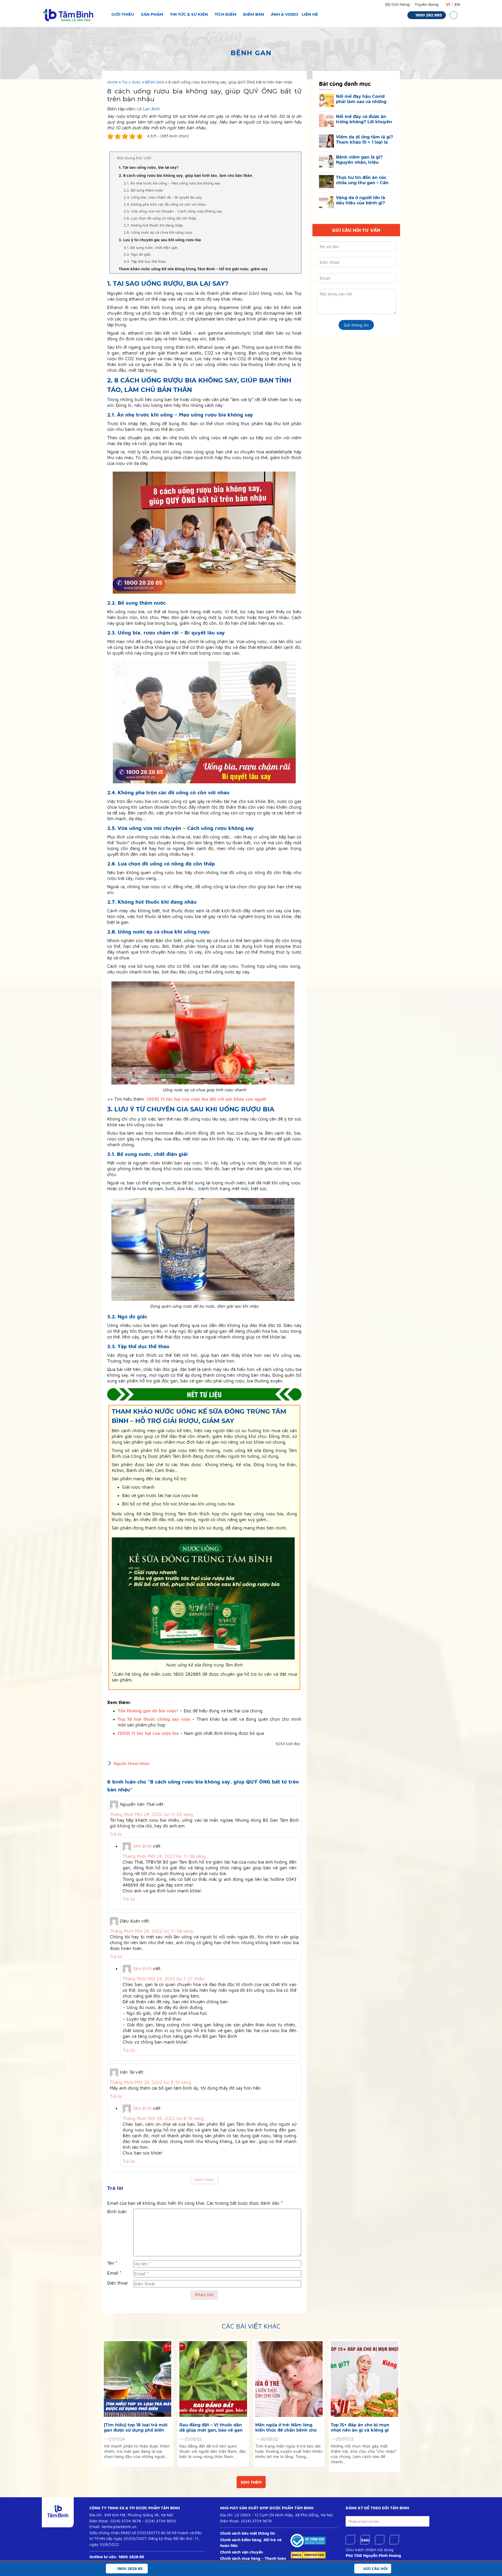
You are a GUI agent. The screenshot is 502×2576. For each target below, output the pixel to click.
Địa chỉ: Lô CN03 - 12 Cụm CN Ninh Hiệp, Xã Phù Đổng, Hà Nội (276, 2515)
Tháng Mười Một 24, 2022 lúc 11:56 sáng (164, 1856)
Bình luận (117, 2212)
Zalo (365, 2540)
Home (112, 82)
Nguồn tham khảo (132, 1763)
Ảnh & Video (285, 14)
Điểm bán (254, 14)
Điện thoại (117, 2283)
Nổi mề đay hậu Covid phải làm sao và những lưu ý (361, 99)
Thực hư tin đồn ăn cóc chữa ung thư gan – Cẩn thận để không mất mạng (364, 180)
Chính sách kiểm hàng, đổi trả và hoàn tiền (251, 2543)
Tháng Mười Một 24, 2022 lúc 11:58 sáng (151, 1931)
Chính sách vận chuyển (242, 2552)
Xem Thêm (204, 2180)
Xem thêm (251, 2482)
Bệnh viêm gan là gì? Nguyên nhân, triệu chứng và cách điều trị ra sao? (363, 160)
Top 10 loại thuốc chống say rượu (154, 1719)
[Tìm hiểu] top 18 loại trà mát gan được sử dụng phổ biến (136, 2428)
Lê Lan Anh (148, 109)
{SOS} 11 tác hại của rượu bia (148, 1733)
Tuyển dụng (427, 4)
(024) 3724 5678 (126, 2521)
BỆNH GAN (155, 82)
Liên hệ (310, 14)
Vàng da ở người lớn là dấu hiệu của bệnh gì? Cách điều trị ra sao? (361, 200)
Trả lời (116, 1834)
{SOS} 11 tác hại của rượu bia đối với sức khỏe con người (207, 1099)
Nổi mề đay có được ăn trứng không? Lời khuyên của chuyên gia (364, 119)
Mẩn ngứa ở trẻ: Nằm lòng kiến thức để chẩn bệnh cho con (286, 2428)
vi (448, 4)
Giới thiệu (123, 14)
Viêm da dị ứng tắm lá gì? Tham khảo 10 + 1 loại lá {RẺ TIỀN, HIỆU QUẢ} (364, 140)
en (457, 4)
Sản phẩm (152, 14)
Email (114, 2273)
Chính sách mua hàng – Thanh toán (253, 2558)
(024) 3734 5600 (160, 2521)
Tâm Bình (142, 1846)
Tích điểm (226, 14)
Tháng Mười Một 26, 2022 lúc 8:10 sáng (150, 2082)
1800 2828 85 (131, 2557)
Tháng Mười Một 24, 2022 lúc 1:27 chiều (164, 1979)
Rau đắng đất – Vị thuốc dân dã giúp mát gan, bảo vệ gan (211, 2428)
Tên (112, 2263)
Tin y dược (131, 82)
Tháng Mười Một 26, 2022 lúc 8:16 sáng (163, 2118)
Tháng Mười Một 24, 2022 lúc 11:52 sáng (151, 1814)
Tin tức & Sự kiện (189, 14)
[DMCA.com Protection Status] (308, 2555)
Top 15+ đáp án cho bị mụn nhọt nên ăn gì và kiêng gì (360, 2428)
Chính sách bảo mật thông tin (248, 2533)
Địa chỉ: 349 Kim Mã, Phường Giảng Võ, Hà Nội (131, 2515)
